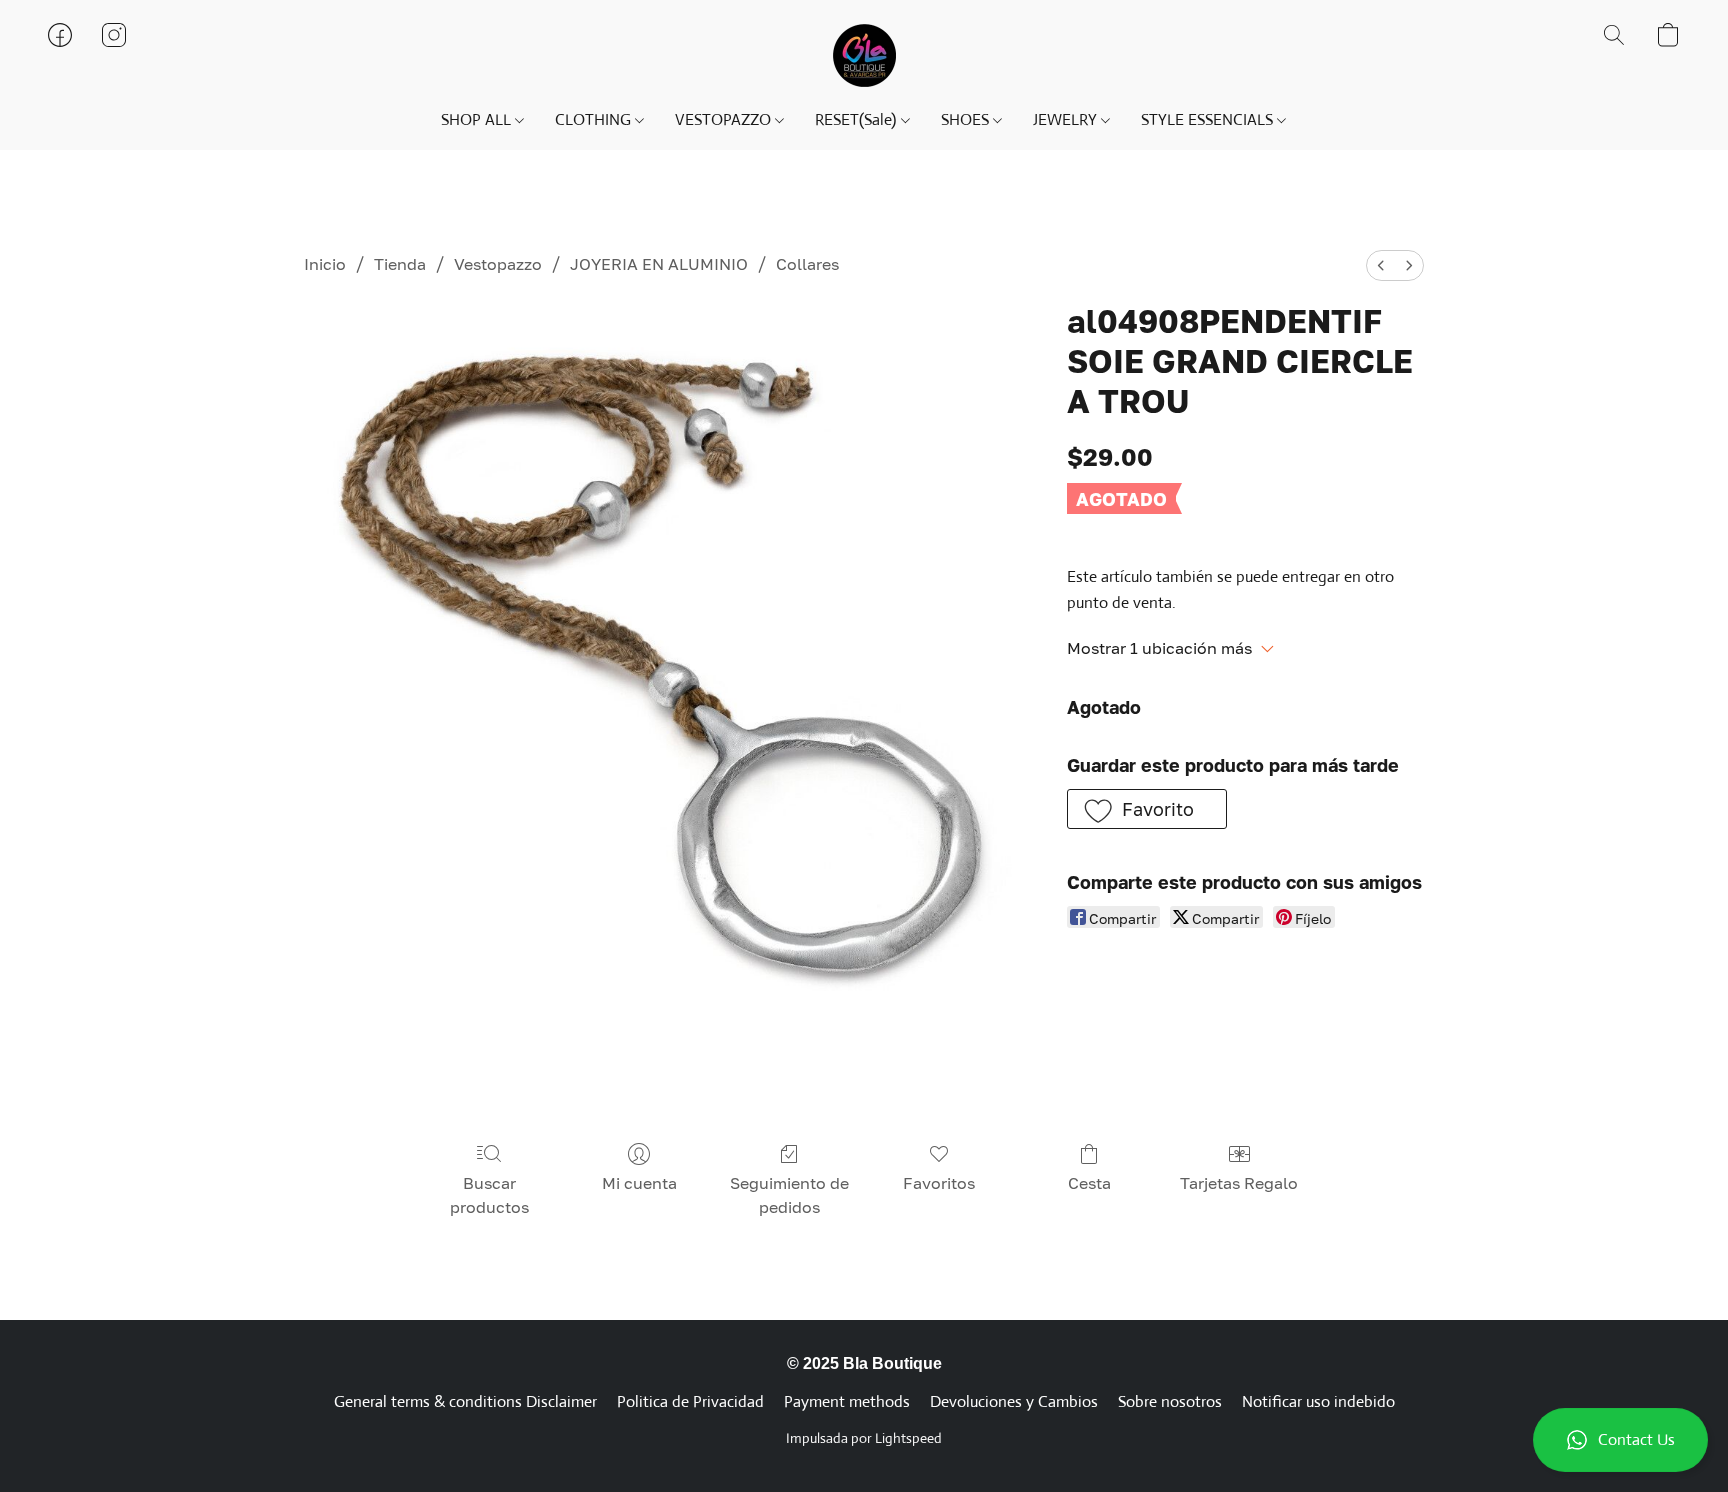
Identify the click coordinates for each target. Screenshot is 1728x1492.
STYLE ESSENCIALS (1209, 119)
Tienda (400, 264)
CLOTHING (595, 119)
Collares (807, 264)
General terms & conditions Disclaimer (465, 1401)
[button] (1620, 1440)
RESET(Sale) (857, 119)
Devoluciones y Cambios (1014, 1401)
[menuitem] (1381, 265)
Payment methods (847, 1401)
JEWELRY (1067, 119)
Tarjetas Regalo (1239, 1183)
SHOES (967, 119)
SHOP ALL (478, 119)
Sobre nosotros (1170, 1401)
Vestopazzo (498, 264)
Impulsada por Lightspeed (864, 1438)
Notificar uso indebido (1318, 1401)
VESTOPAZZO (725, 119)
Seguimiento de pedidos (789, 1195)
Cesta (1089, 1183)
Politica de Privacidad (690, 1401)
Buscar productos (489, 1195)
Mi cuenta (639, 1183)
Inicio (325, 264)
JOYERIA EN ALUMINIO (659, 264)
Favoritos (939, 1183)
